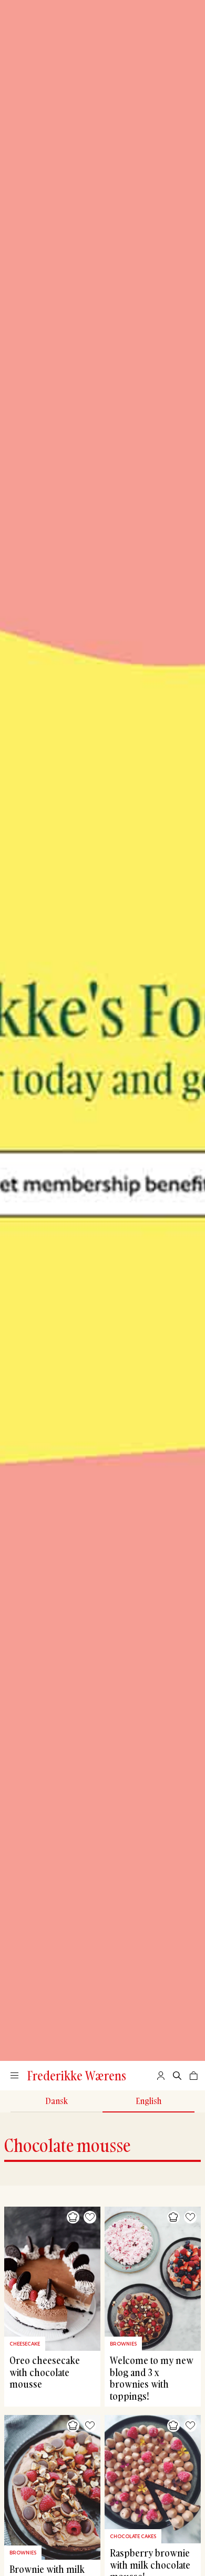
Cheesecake (25, 2344)
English (148, 2101)
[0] (194, 2076)
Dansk (57, 2101)
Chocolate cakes (133, 2536)
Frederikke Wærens (77, 2076)
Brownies (123, 2344)
